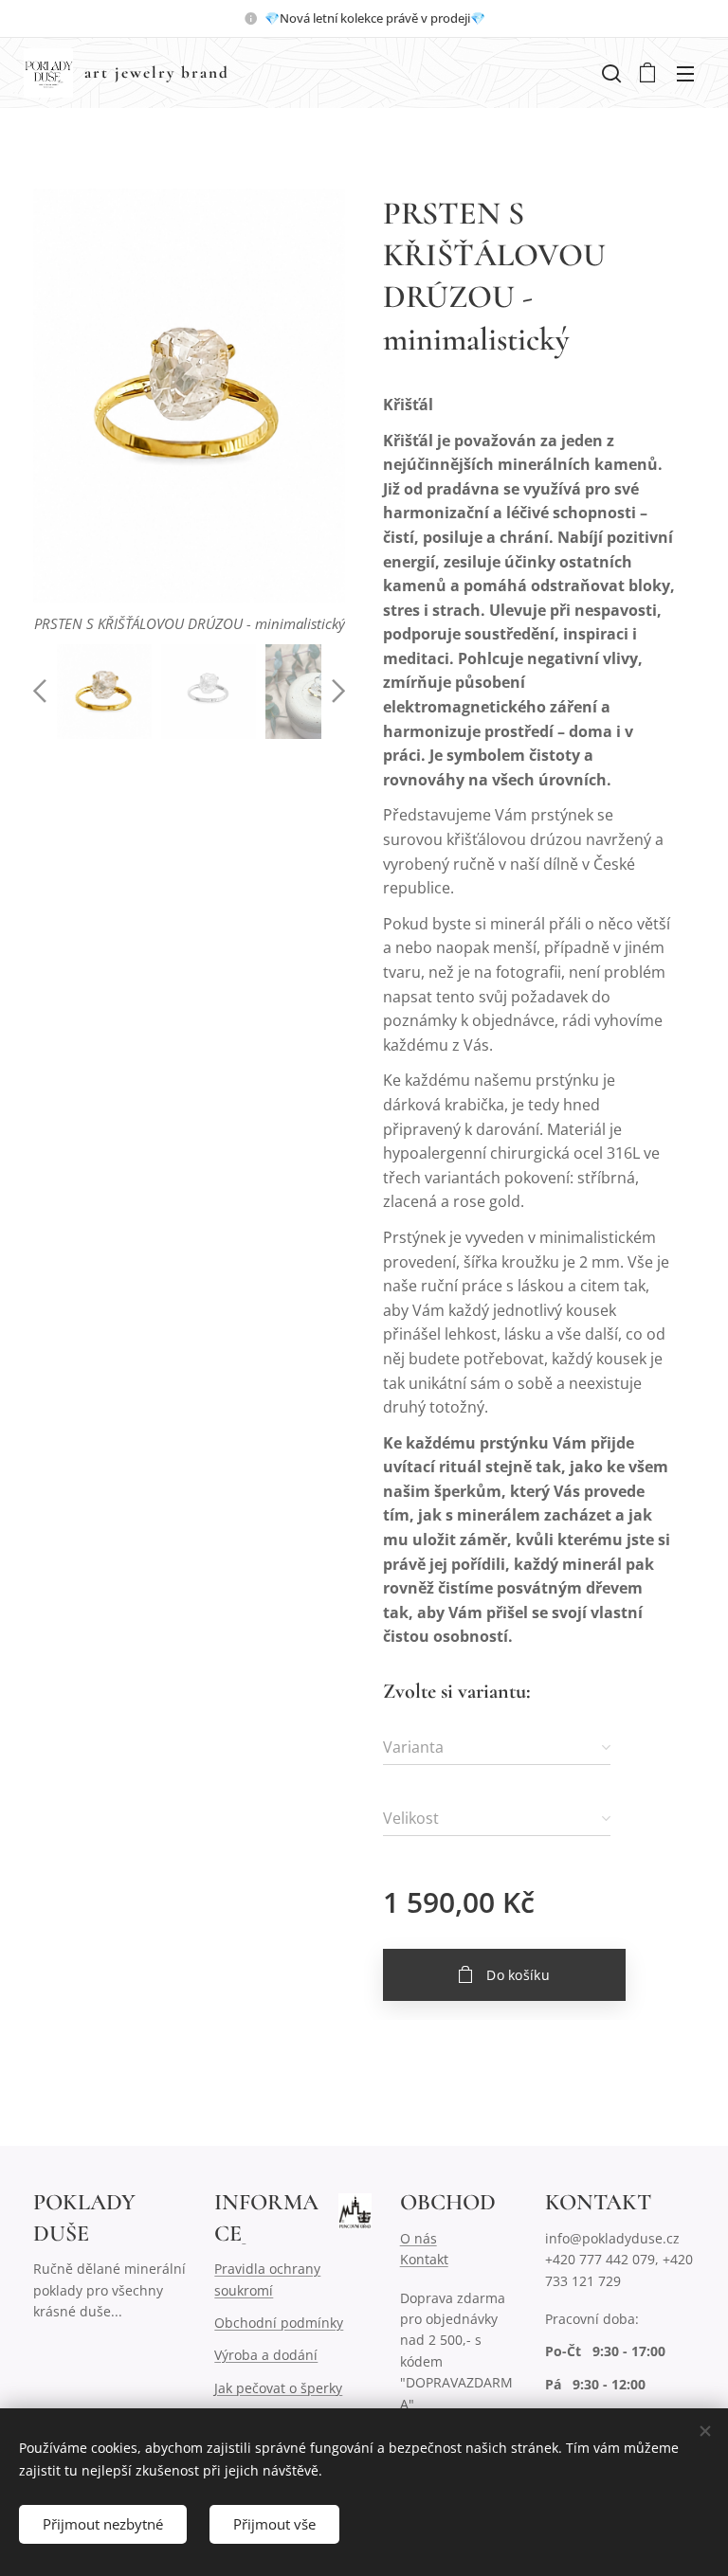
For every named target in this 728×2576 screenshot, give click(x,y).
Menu (685, 73)
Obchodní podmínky (279, 2323)
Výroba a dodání (266, 2355)
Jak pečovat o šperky (278, 2388)
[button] (610, 73)
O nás (419, 2238)
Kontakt (424, 2259)
